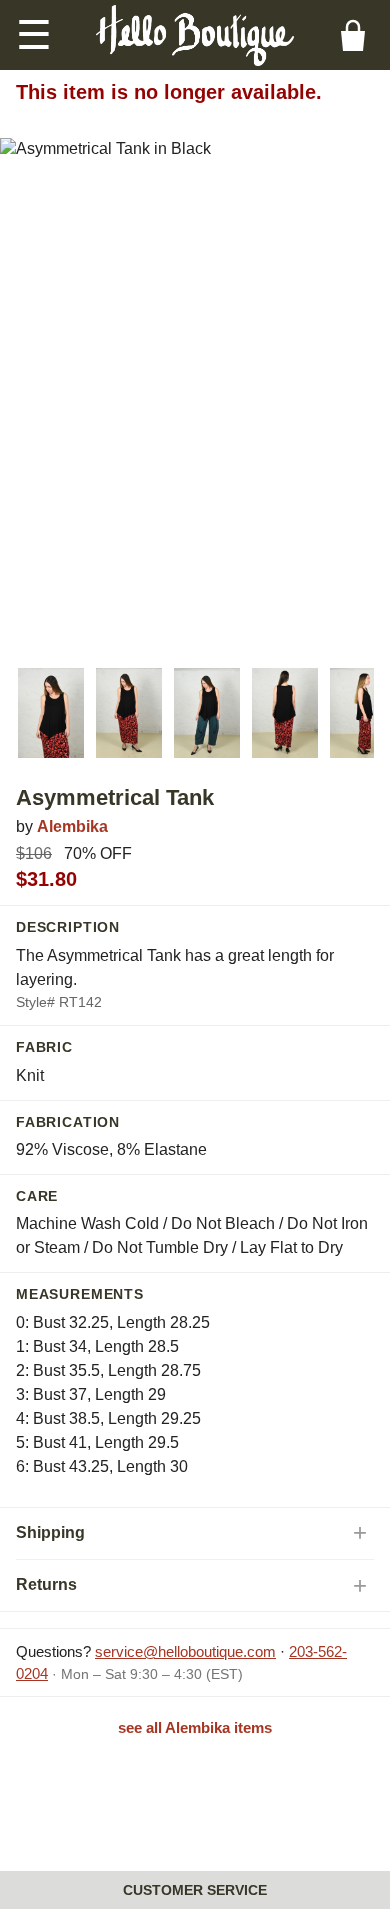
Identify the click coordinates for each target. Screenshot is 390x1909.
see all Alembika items (195, 1727)
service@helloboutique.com (185, 1651)
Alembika (72, 826)
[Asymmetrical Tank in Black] (51, 713)
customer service (195, 1890)
